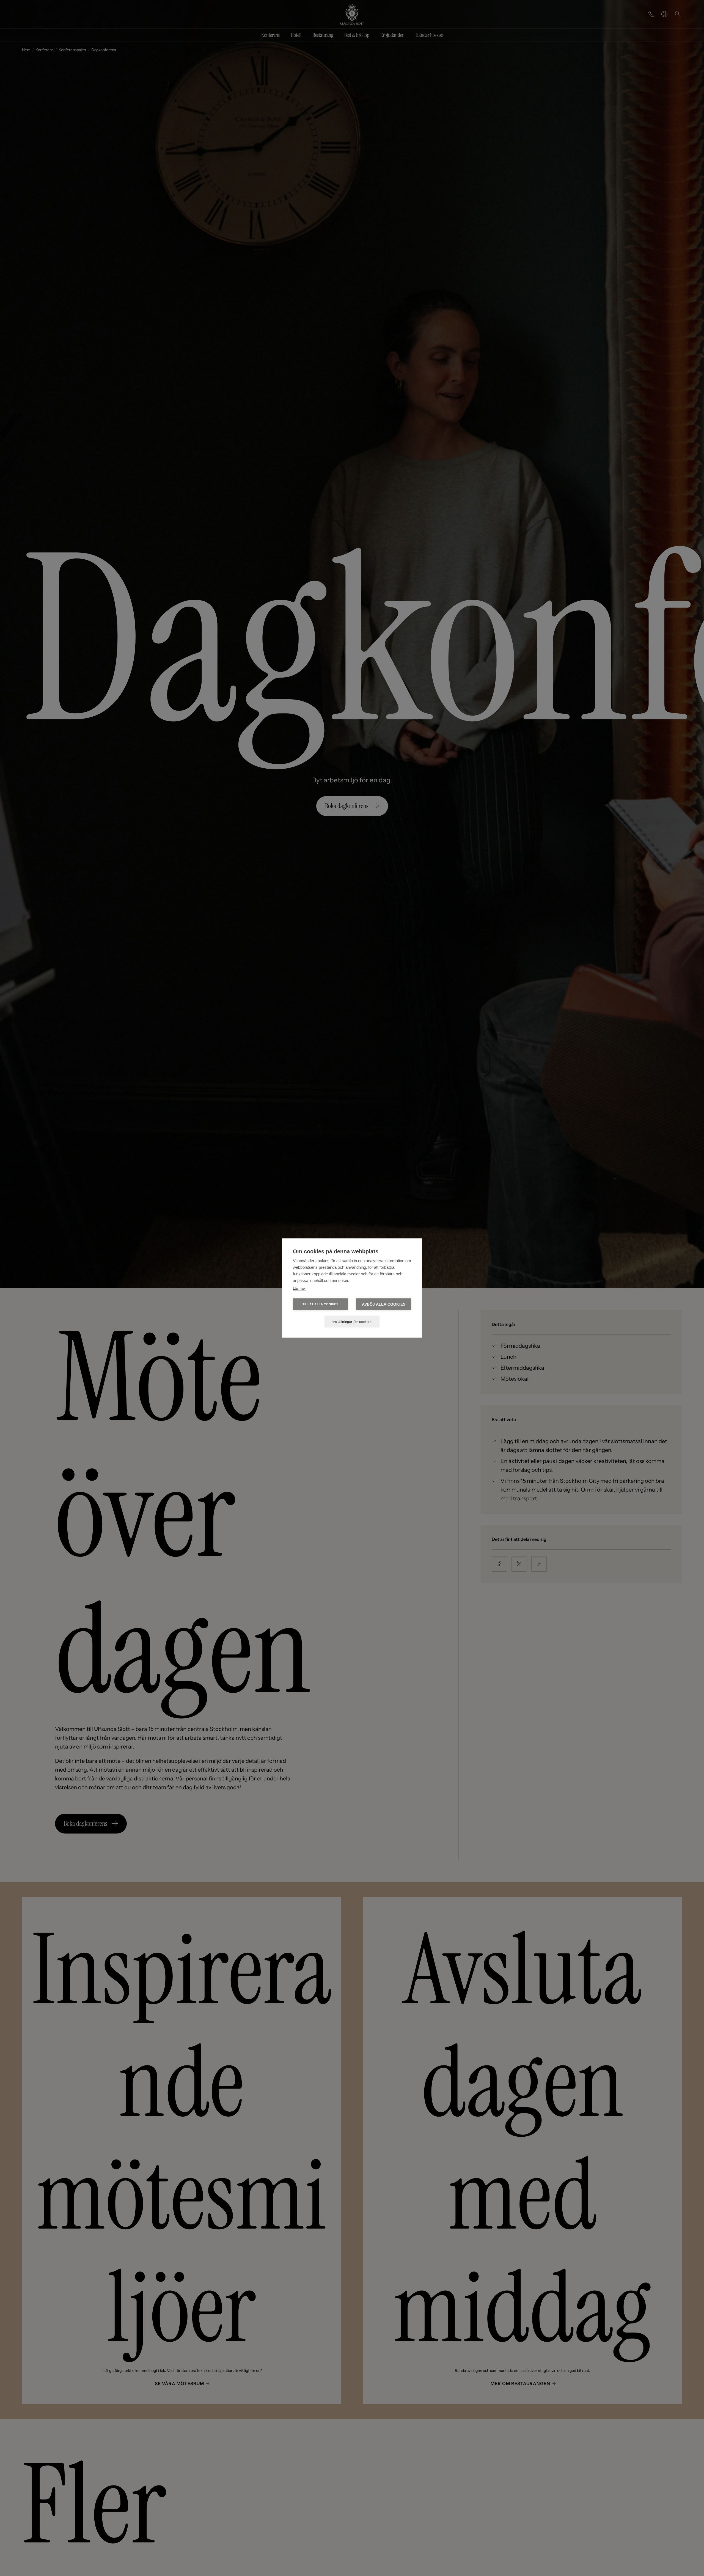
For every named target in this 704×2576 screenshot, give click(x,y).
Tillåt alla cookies (320, 1304)
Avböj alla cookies (384, 1304)
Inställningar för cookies (352, 1322)
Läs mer (299, 1288)
